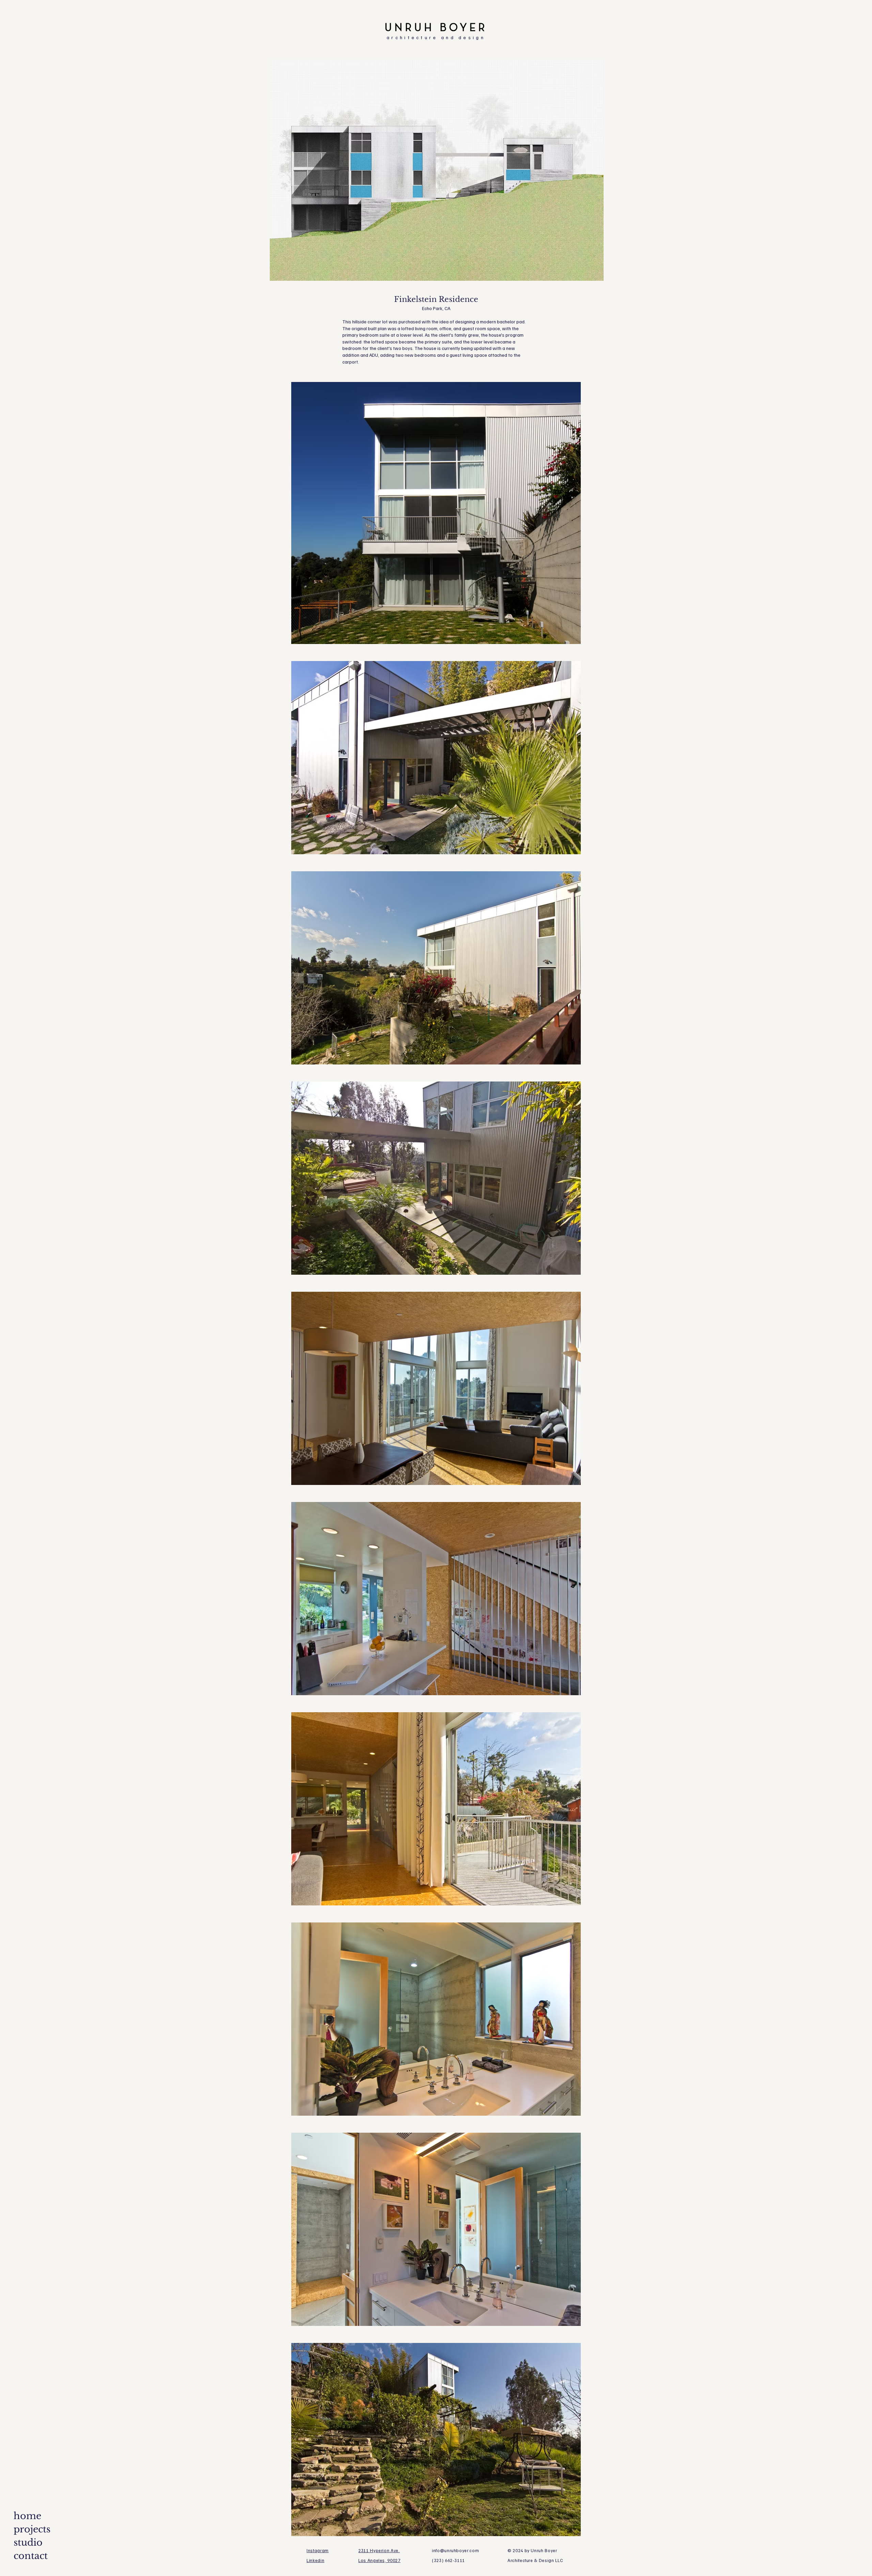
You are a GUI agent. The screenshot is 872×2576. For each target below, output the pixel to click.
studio (28, 2542)
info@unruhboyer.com (455, 2550)
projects (32, 2529)
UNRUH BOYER (436, 28)
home (27, 2516)
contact (31, 2556)
